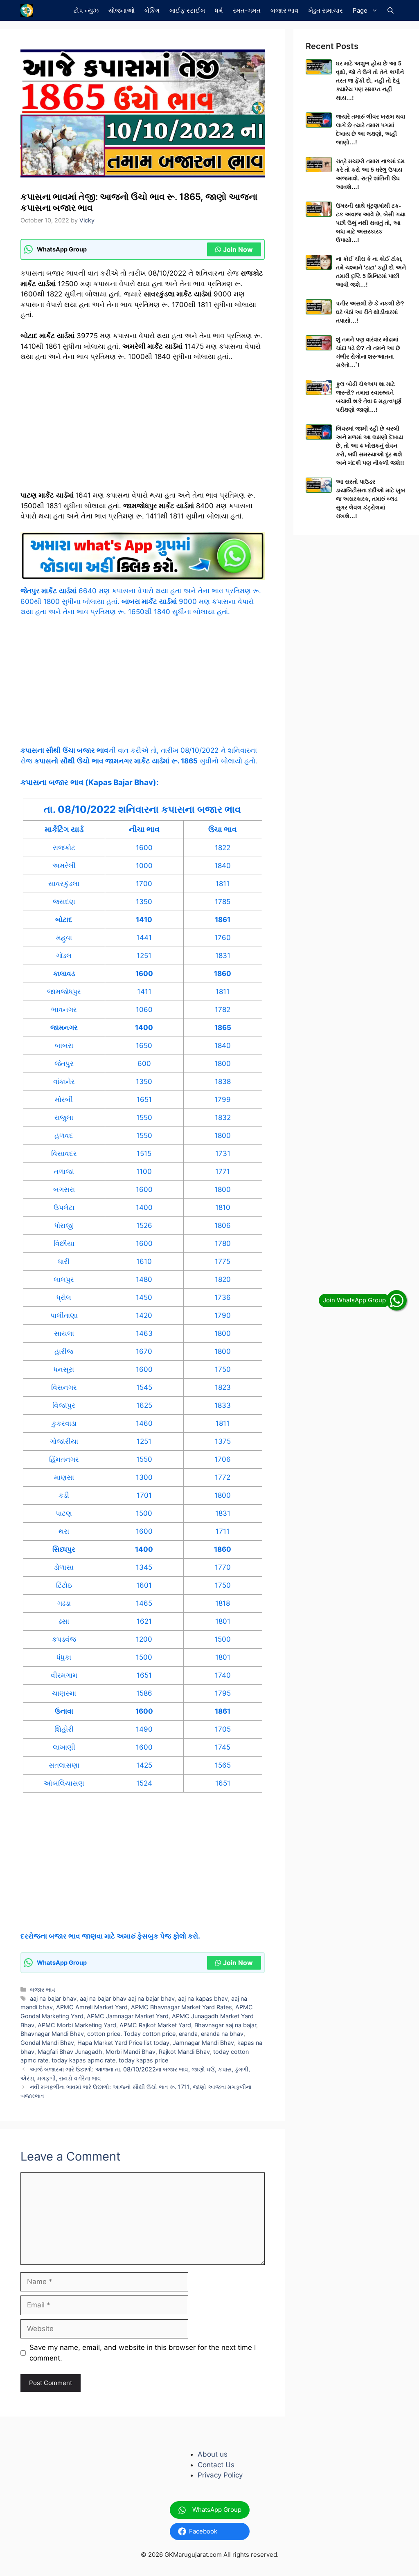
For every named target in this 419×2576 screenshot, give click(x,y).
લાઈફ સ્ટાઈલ (187, 10)
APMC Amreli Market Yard (92, 2007)
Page (360, 10)
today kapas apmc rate (83, 2060)
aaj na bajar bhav (53, 1998)
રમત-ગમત (247, 10)
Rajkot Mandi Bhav (184, 2052)
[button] (391, 10)
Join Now (238, 249)
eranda (188, 2034)
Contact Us (216, 2465)
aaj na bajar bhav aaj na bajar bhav (127, 1998)
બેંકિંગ (152, 10)
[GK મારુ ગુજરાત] (27, 10)
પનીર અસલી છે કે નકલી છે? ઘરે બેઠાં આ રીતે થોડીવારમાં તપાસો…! (370, 312)
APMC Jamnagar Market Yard (128, 2016)
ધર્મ (219, 10)
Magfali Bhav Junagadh (70, 2052)
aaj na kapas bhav (203, 1998)
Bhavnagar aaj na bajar (225, 2025)
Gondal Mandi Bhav (47, 2043)
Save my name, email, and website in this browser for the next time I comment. (143, 2353)
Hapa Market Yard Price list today (123, 2043)
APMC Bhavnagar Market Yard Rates (181, 2007)
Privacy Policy (220, 2475)
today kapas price (143, 2060)
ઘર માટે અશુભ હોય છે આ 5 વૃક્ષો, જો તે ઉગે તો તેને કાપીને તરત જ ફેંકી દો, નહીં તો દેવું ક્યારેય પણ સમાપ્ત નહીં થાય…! (370, 81)
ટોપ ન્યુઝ (86, 10)
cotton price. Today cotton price (131, 2034)
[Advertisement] (143, 430)
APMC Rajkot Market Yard (155, 2025)
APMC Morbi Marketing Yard (77, 2025)
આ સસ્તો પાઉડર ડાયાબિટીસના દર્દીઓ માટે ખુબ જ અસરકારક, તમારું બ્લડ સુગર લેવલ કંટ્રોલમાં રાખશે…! (371, 499)
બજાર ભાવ (284, 10)
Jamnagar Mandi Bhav (203, 2043)
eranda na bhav (222, 2034)
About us (213, 2454)
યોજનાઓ (122, 10)
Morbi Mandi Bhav (131, 2052)
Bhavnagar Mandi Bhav (52, 2034)
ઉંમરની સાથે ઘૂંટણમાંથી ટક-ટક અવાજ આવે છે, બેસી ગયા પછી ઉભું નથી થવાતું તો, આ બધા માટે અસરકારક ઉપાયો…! (371, 223)
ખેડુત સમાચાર (326, 10)
